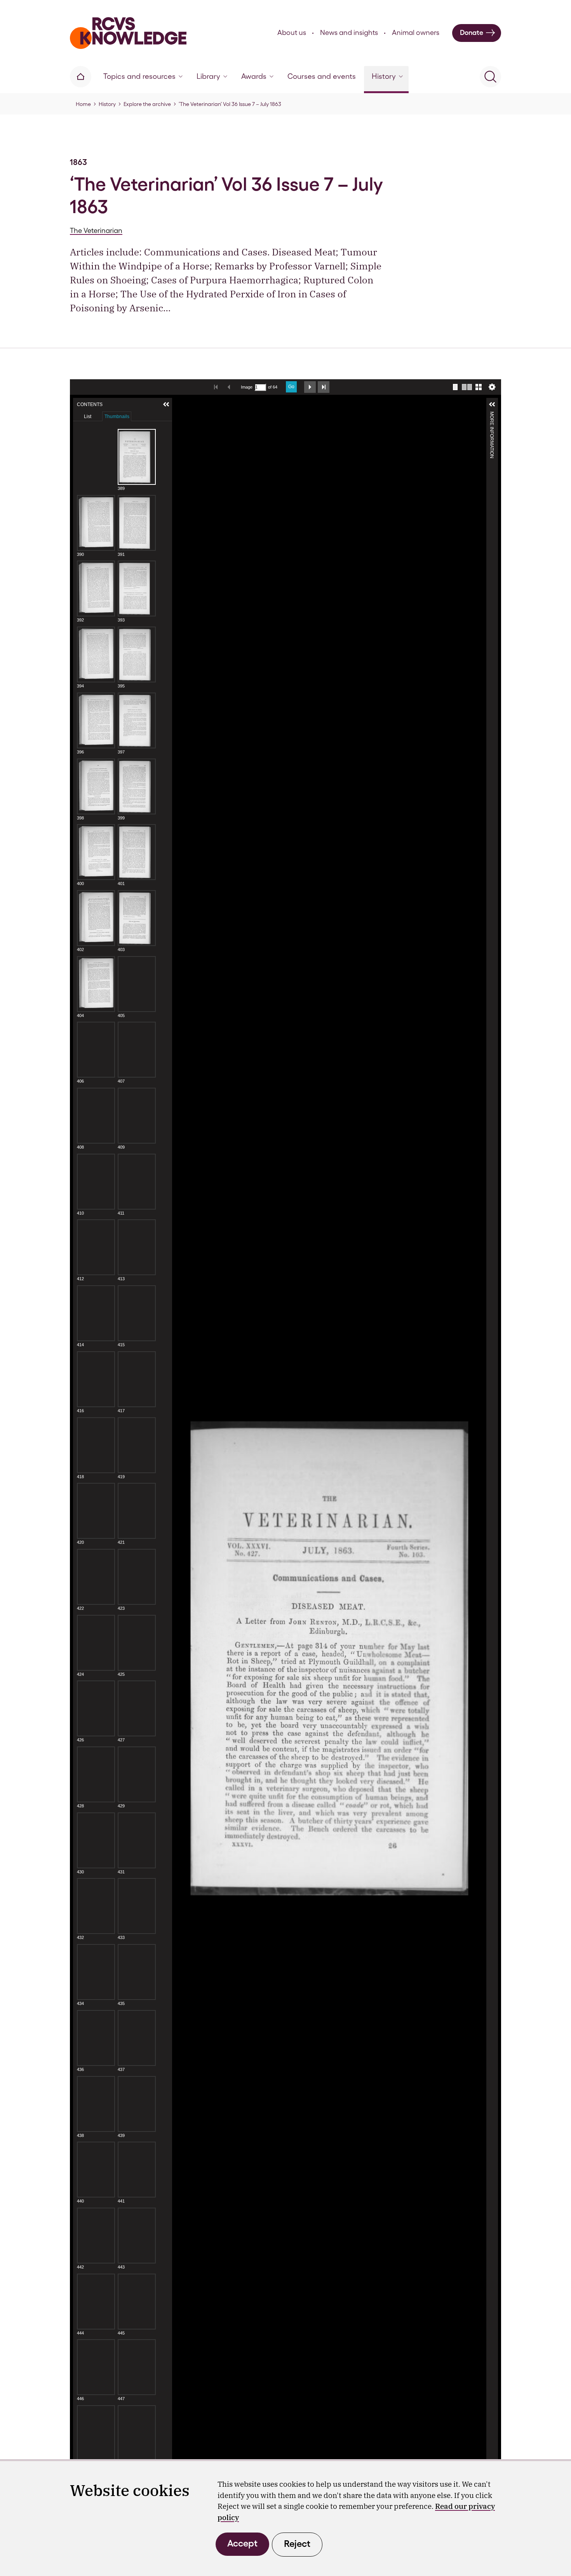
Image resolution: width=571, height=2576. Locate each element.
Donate (472, 32)
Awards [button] (254, 76)
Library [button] (208, 76)
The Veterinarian (96, 230)
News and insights (349, 32)
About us (292, 32)
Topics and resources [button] (139, 76)
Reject (297, 2544)
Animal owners (416, 32)
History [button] (384, 76)
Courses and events (322, 76)
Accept (242, 2543)
